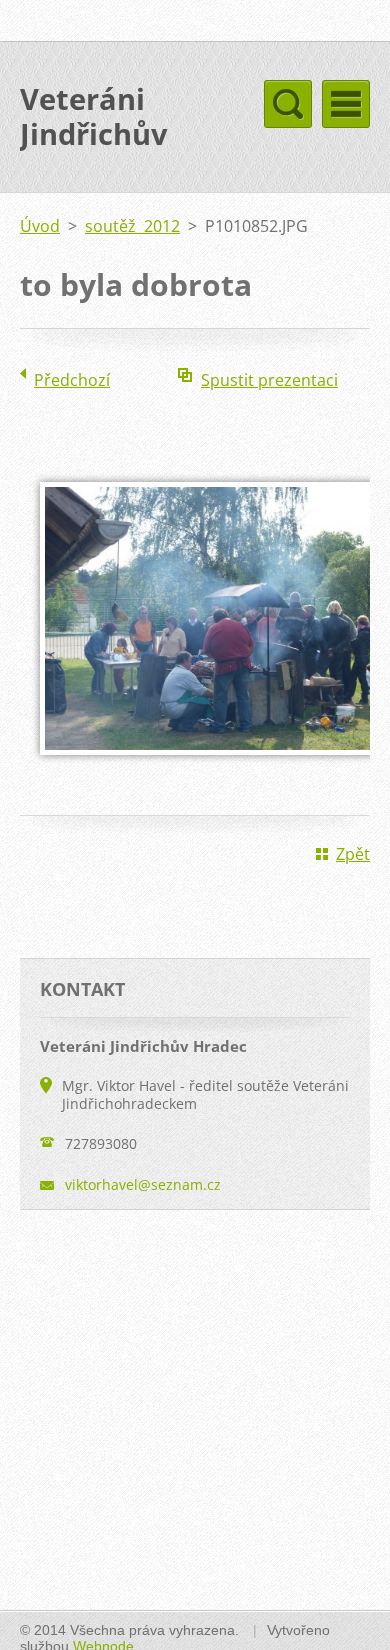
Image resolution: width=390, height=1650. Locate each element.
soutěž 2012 (132, 226)
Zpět (353, 854)
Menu (346, 104)
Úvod (40, 226)
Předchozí (72, 380)
